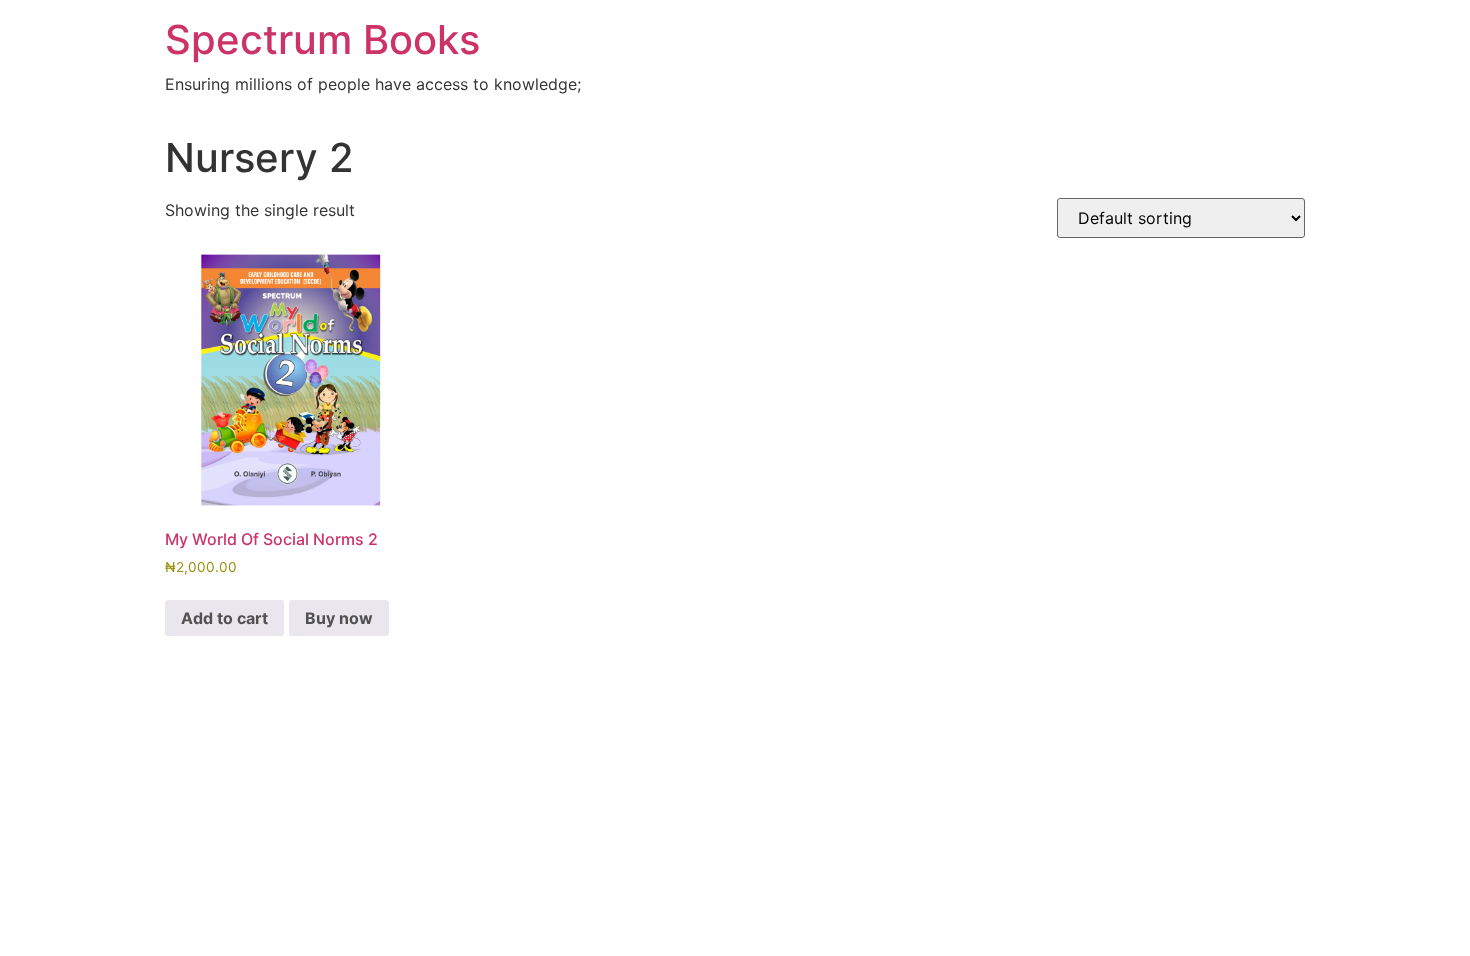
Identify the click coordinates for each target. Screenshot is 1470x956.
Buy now (339, 618)
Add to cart (224, 618)
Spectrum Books (322, 39)
